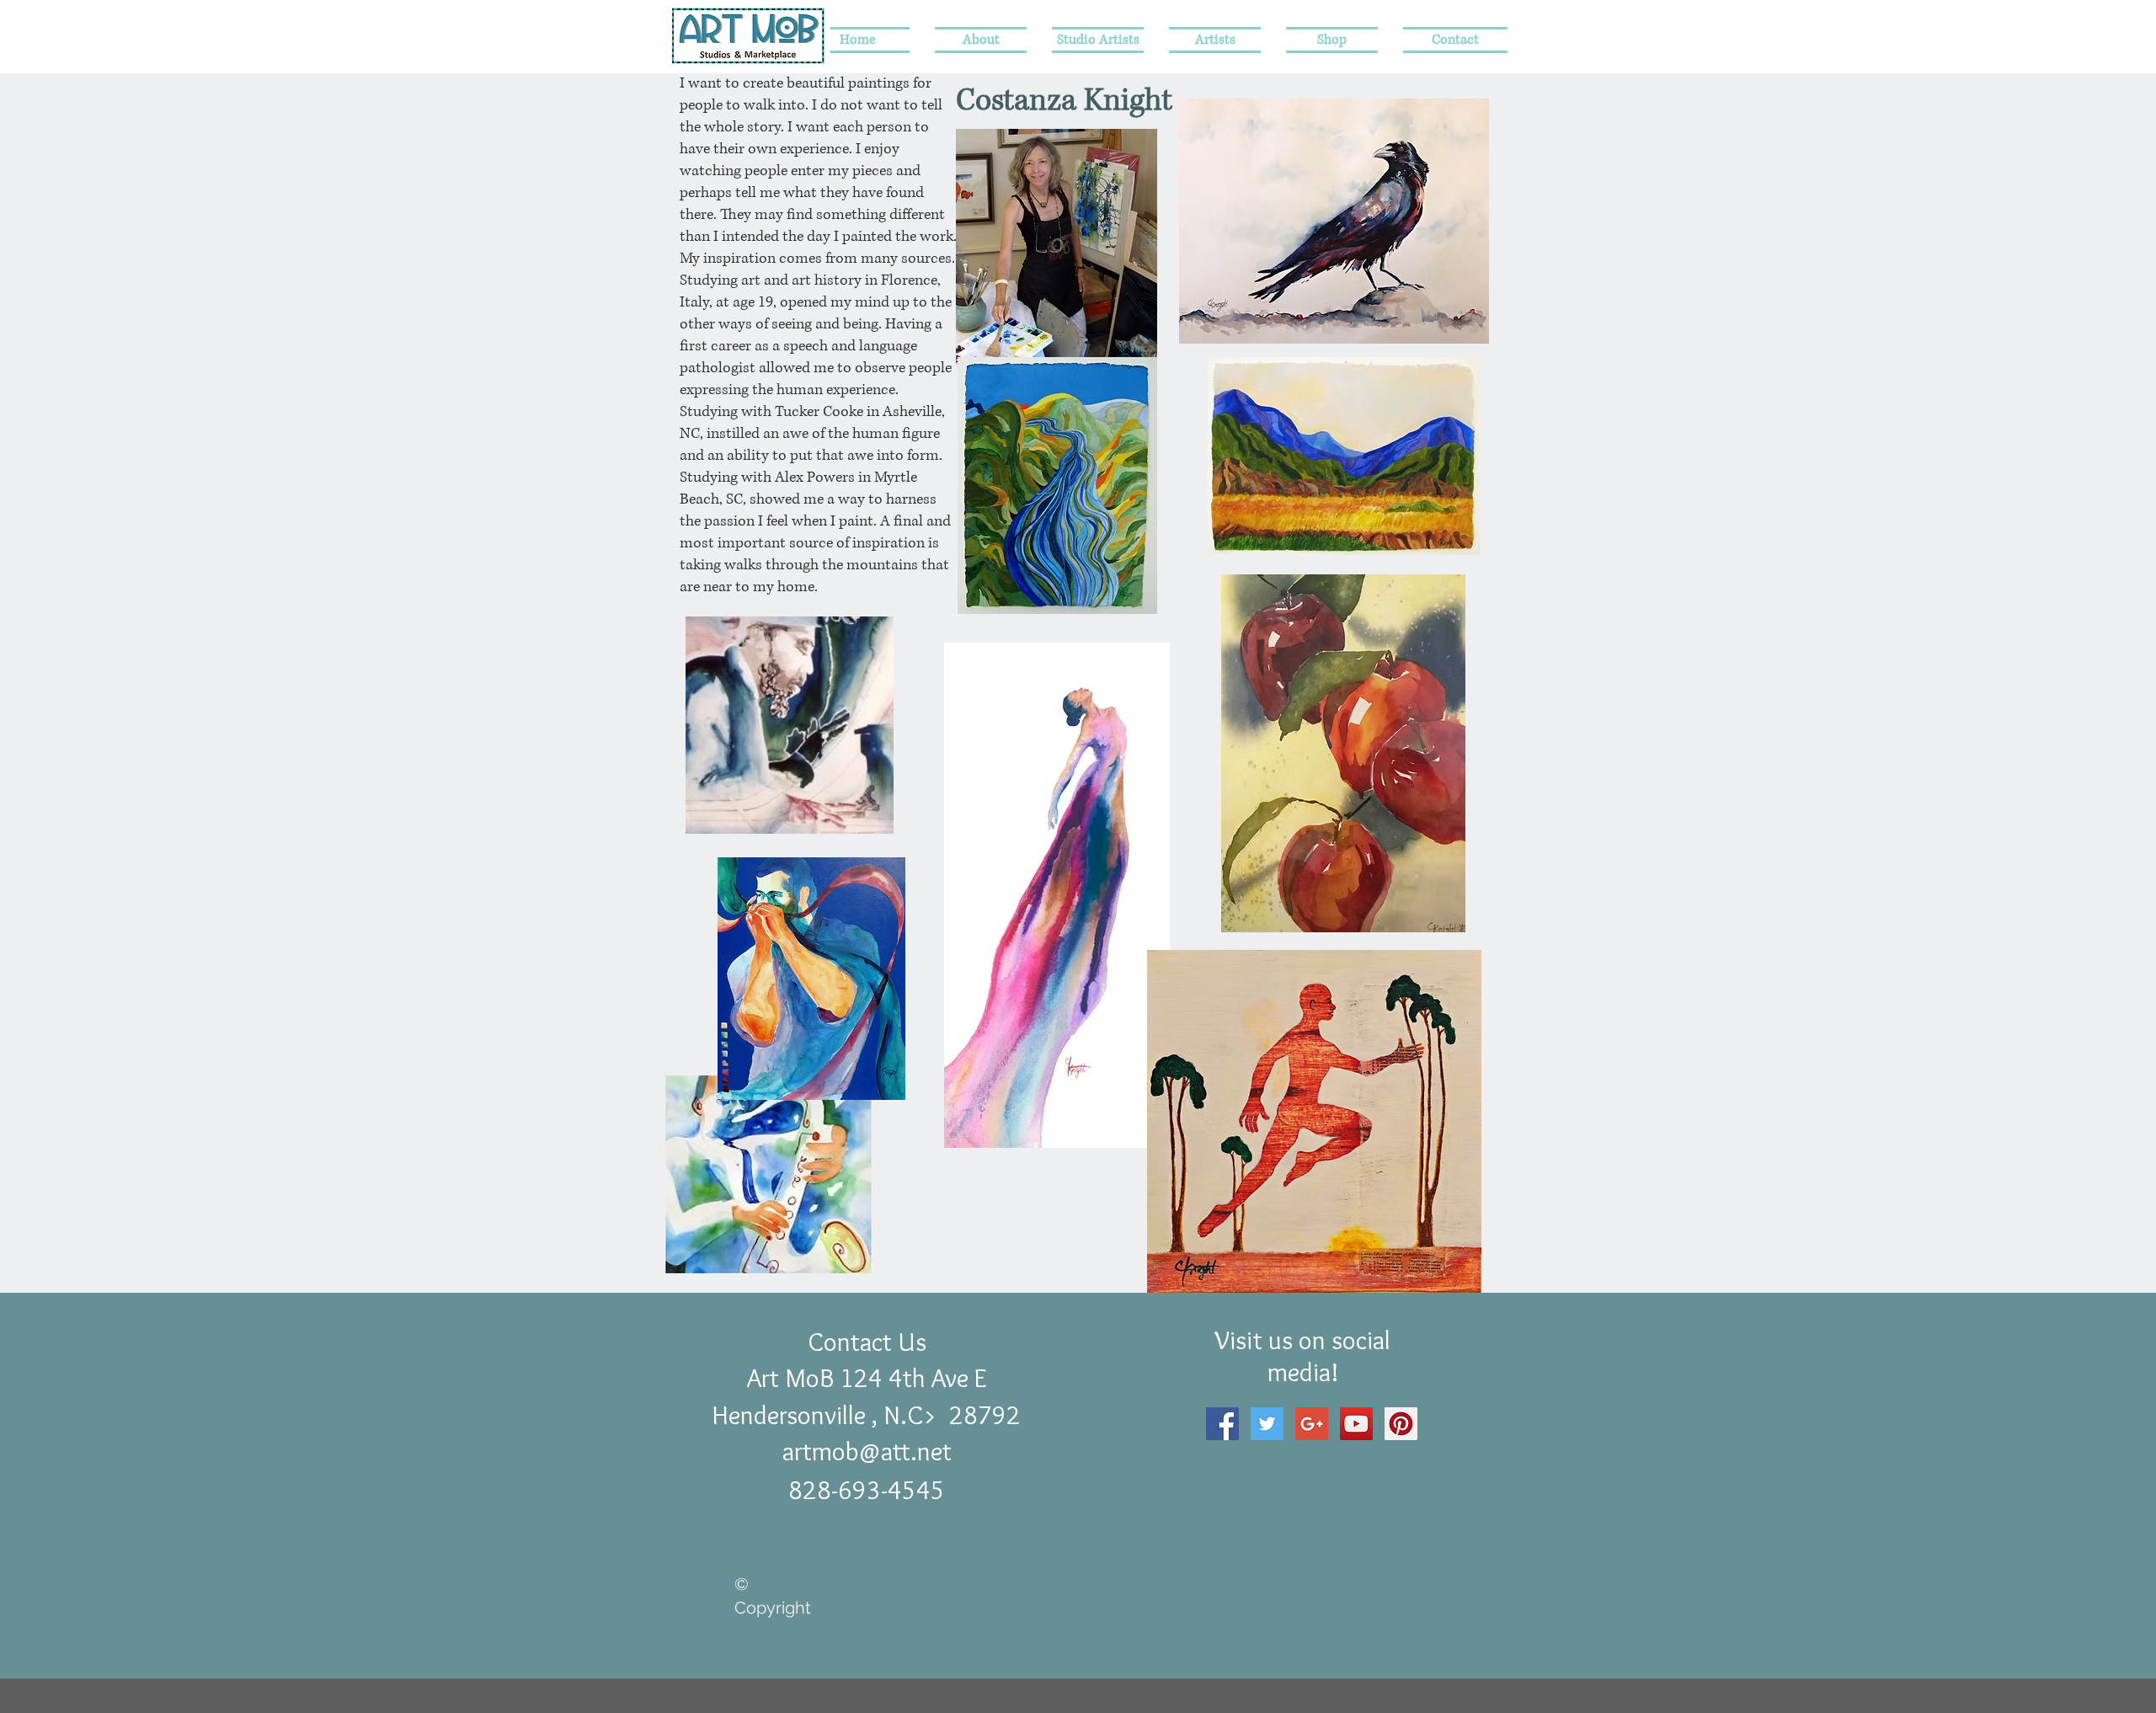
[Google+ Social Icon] (1312, 1424)
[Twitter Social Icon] (1267, 1424)
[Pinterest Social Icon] (1401, 1424)
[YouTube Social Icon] (1356, 1424)
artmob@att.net (867, 1451)
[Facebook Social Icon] (1222, 1424)
